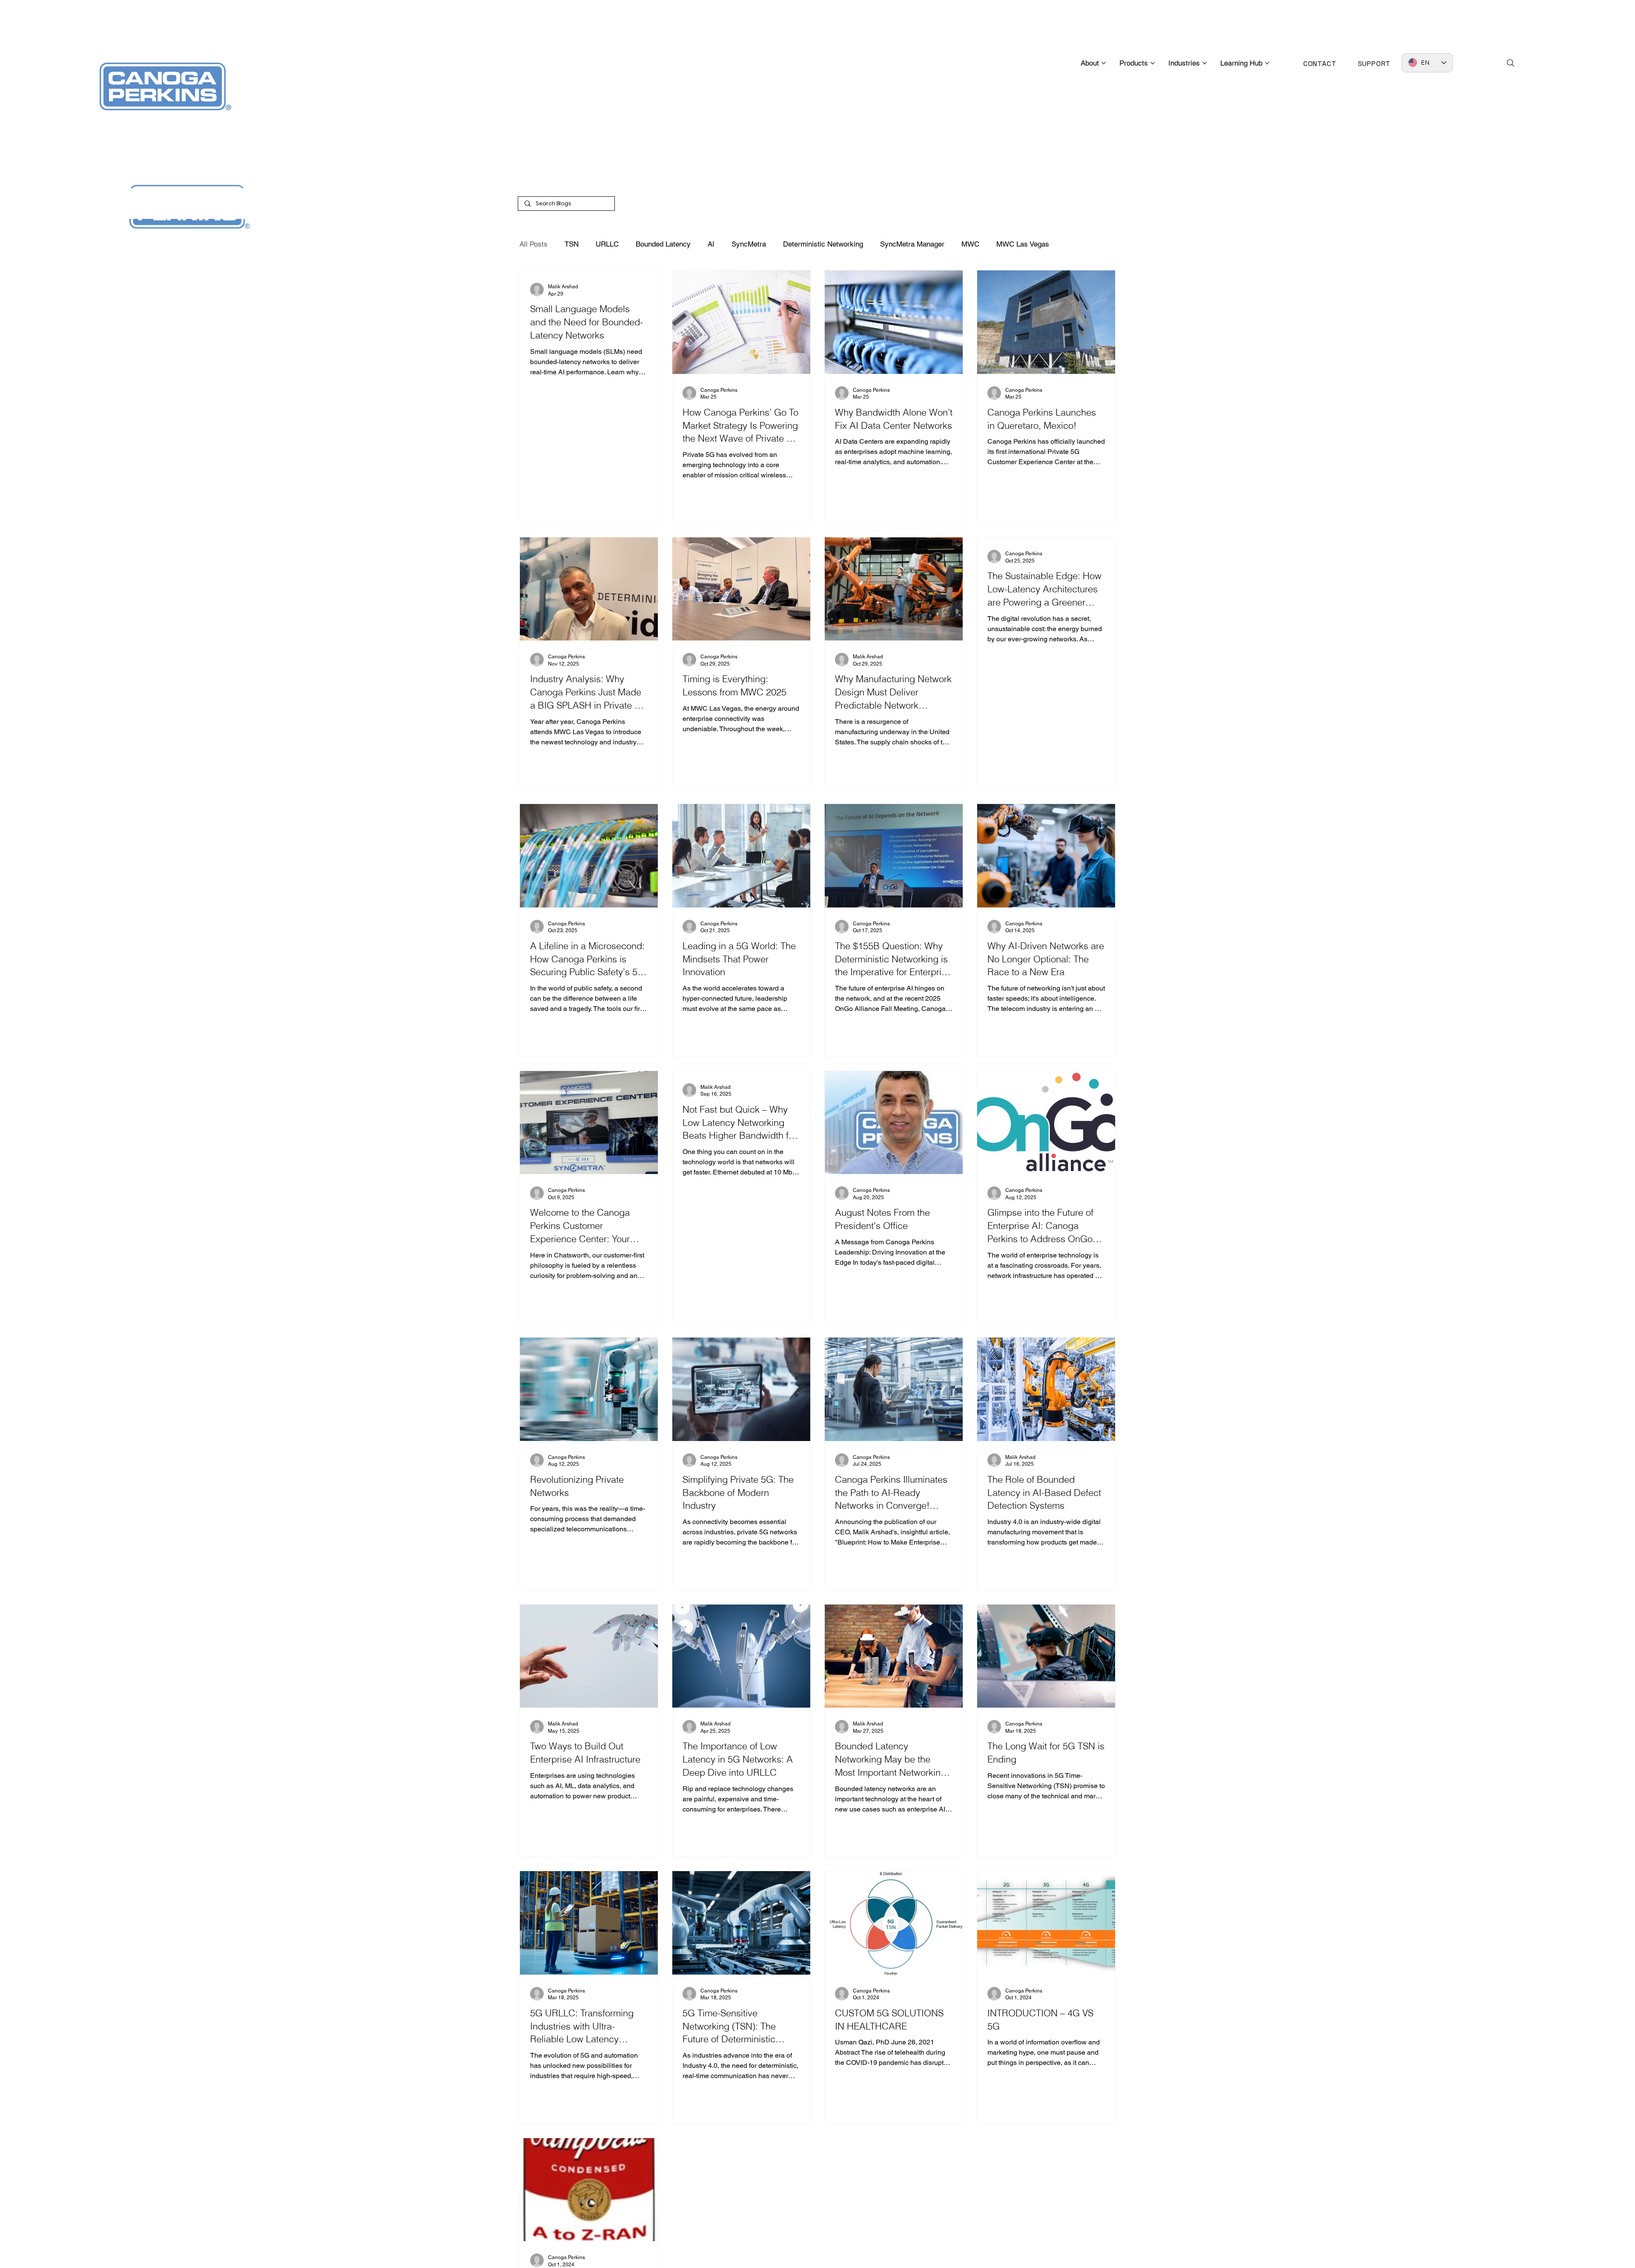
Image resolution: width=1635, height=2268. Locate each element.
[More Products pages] (1153, 63)
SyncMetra (749, 244)
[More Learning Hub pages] (1267, 63)
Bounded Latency (663, 244)
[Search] (1511, 63)
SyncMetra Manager (912, 244)
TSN (572, 244)
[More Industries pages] (1205, 63)
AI (711, 244)
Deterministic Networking (823, 244)
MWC (970, 244)
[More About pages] (1104, 63)
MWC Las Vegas (1023, 244)
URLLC (607, 244)
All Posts (534, 244)
